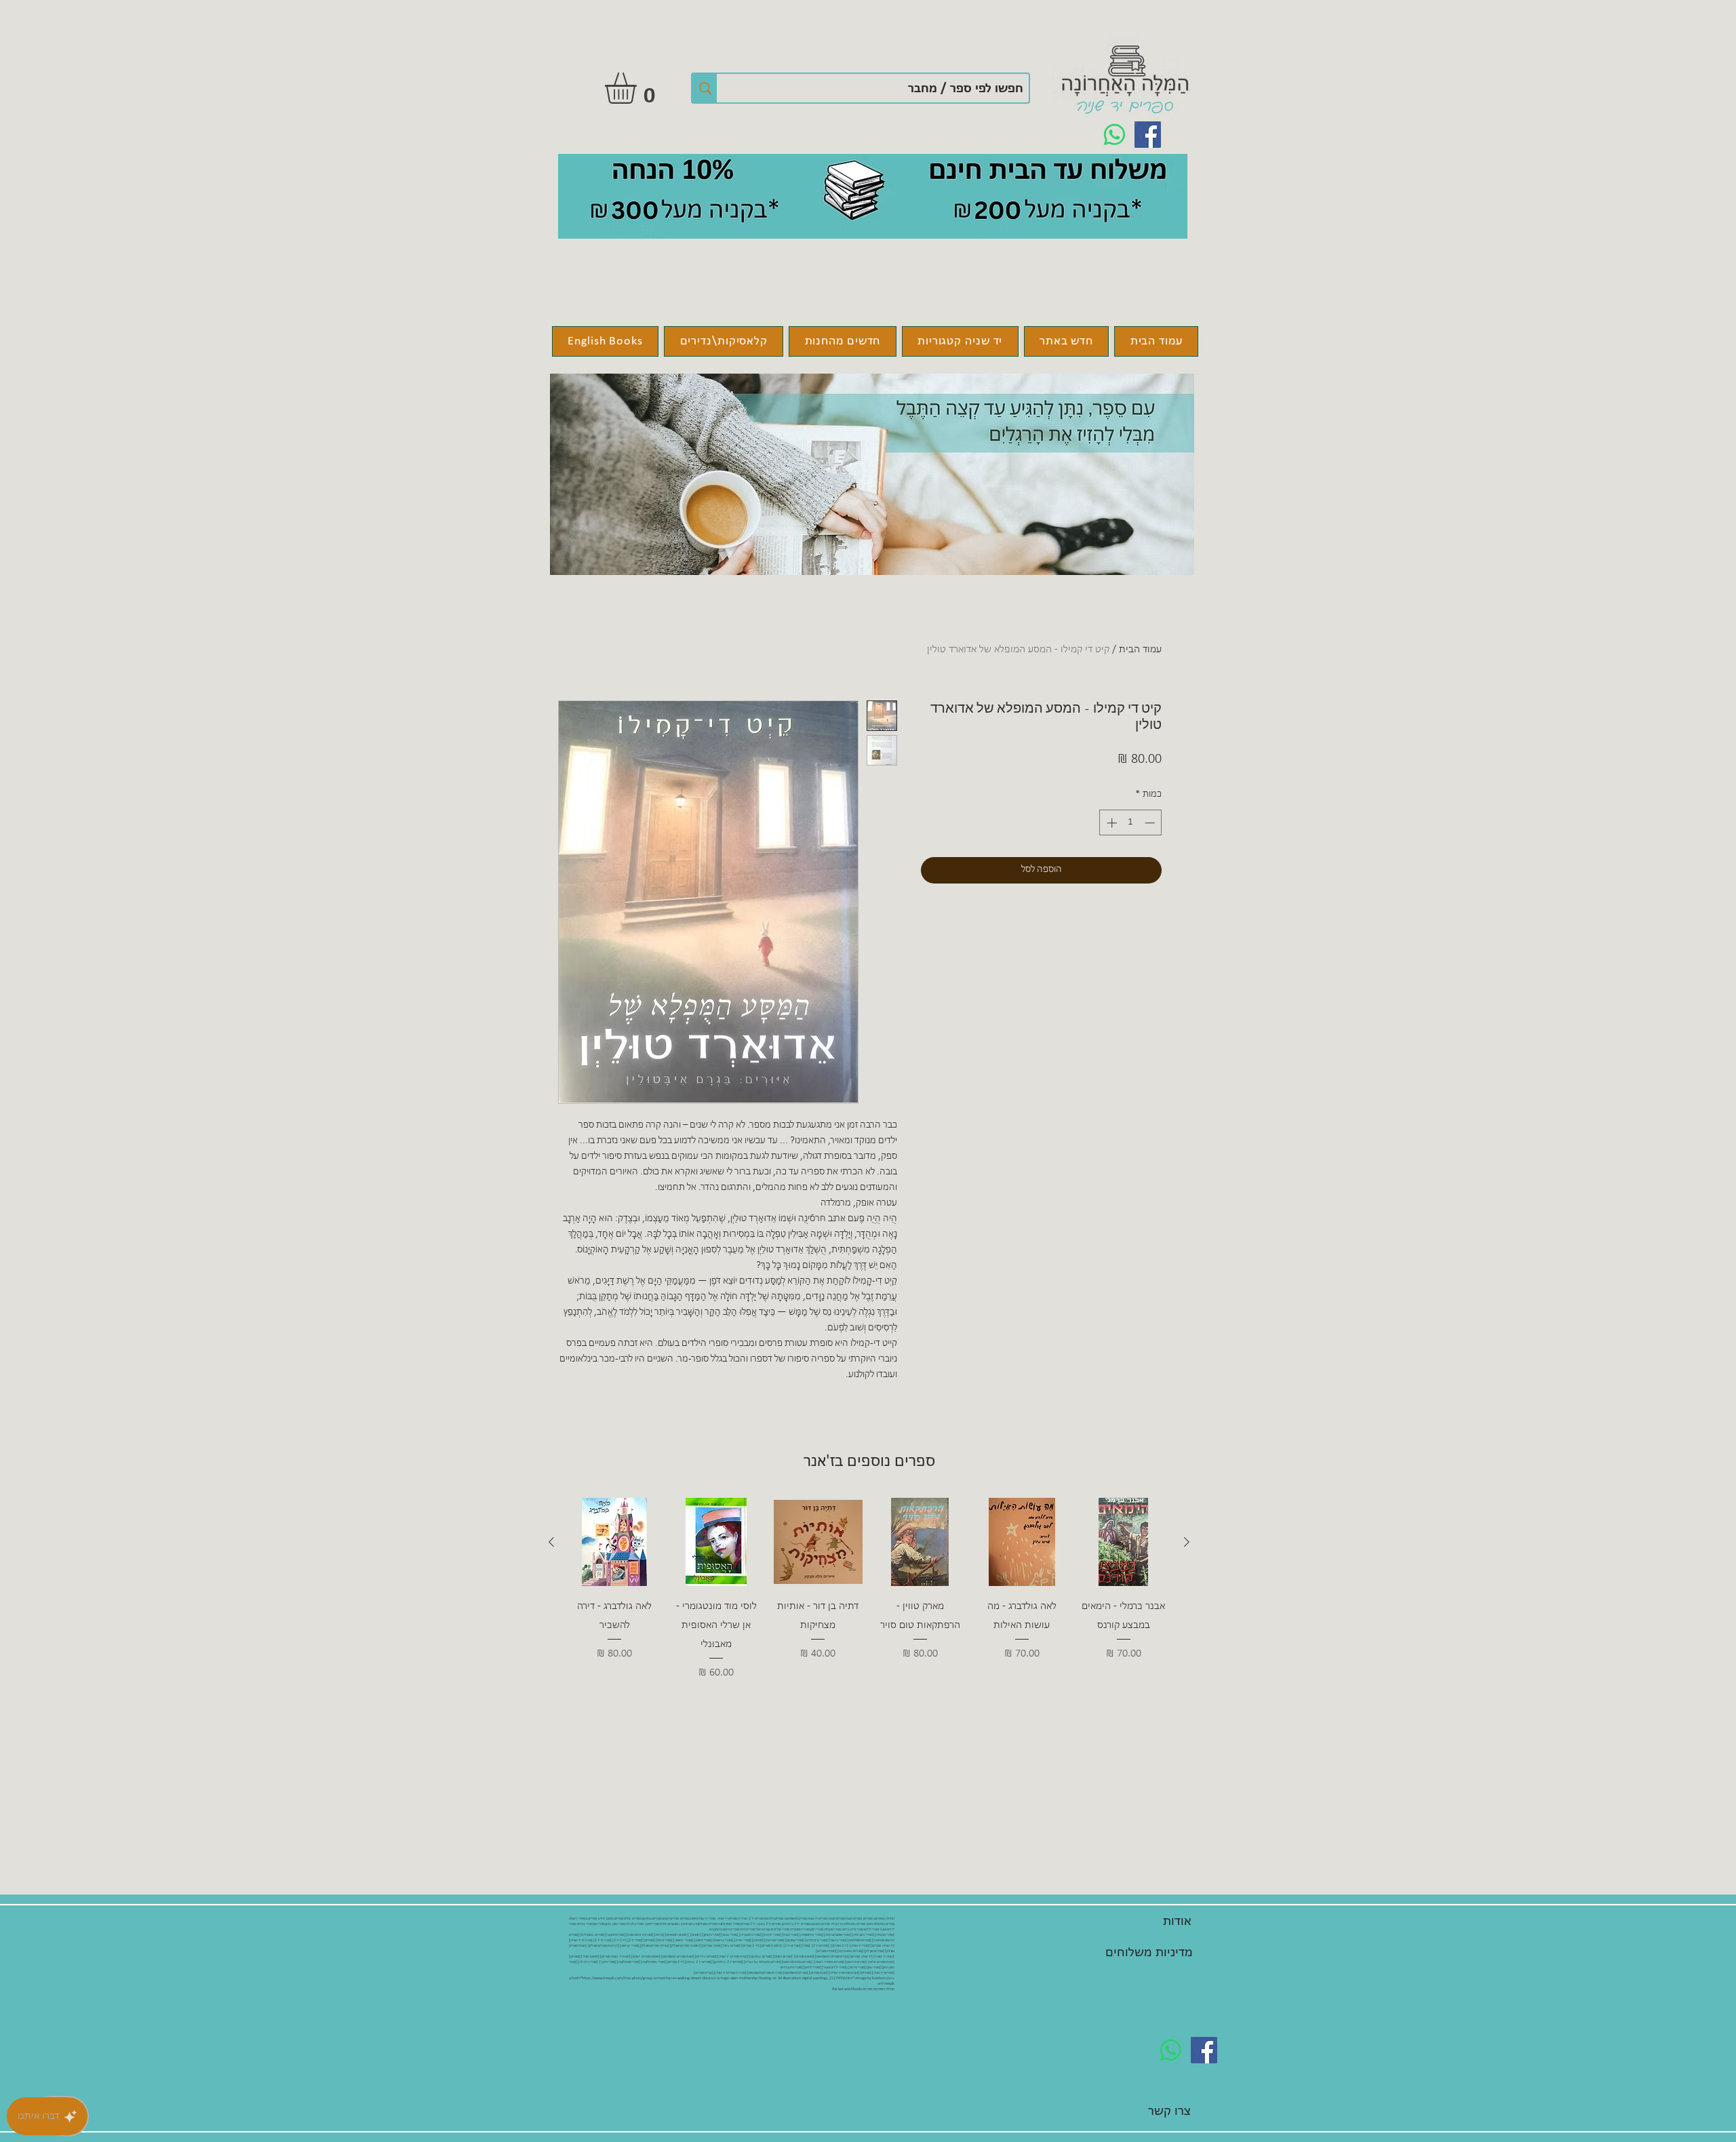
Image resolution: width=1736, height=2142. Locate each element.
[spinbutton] (1131, 823)
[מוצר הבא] (551, 1542)
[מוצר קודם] (1187, 1542)
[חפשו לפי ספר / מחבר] (705, 88)
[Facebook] (1148, 135)
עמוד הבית (1140, 650)
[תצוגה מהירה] (1124, 1542)
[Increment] (1110, 823)
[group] (869, 1599)
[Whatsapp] (1114, 135)
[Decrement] (1151, 823)
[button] (639, 88)
